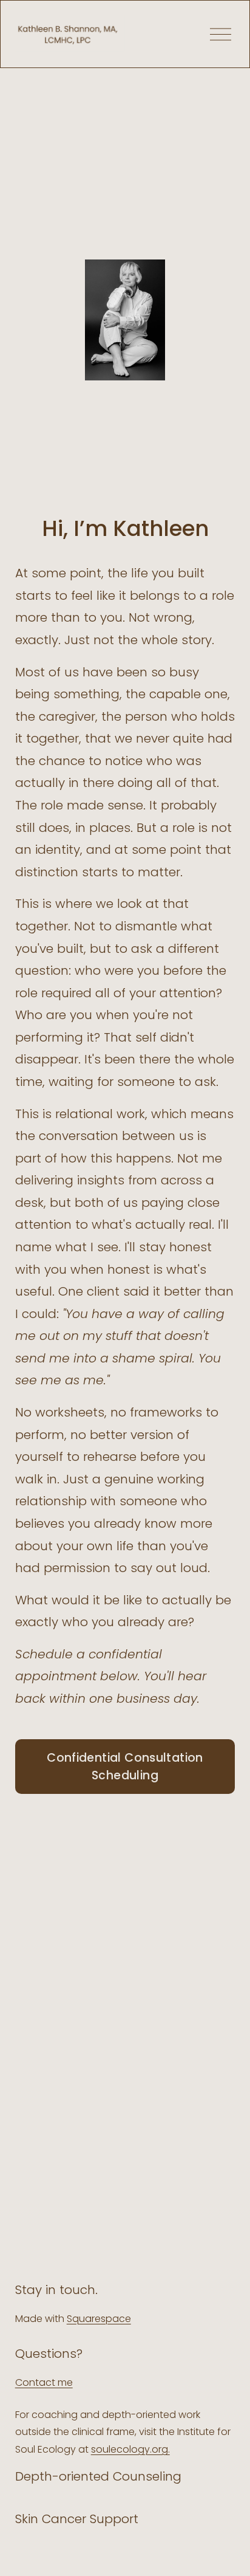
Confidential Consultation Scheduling (125, 1767)
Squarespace (99, 2319)
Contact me (44, 2382)
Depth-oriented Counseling (98, 2476)
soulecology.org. (130, 2449)
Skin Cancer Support (77, 2519)
